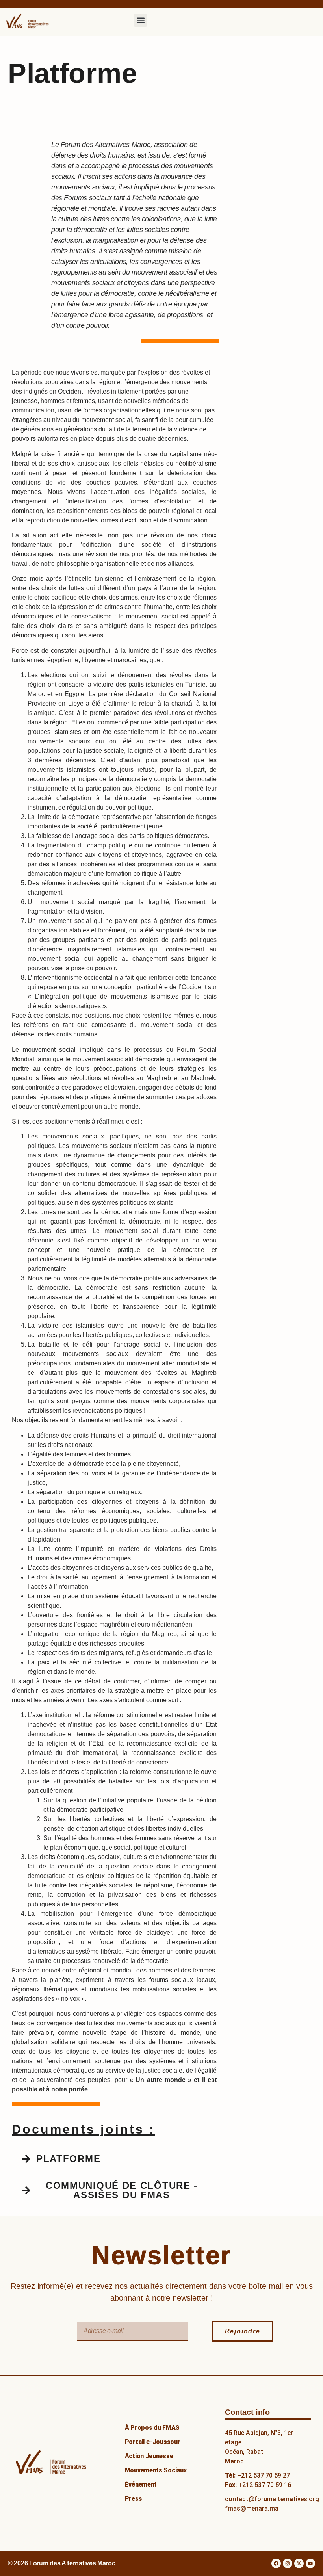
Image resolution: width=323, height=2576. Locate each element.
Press (134, 2499)
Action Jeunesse (149, 2456)
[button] (140, 20)
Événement (141, 2484)
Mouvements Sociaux (156, 2470)
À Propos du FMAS (152, 2428)
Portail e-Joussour (153, 2442)
